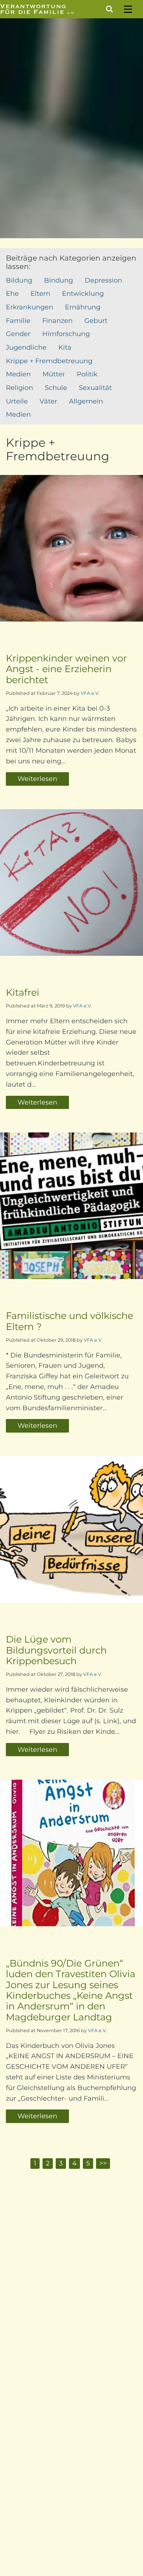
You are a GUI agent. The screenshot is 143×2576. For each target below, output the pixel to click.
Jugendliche (26, 347)
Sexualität (95, 388)
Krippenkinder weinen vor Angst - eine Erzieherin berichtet (66, 669)
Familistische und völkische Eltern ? (69, 1321)
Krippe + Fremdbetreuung (49, 361)
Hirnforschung (66, 334)
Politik (87, 374)
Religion (19, 388)
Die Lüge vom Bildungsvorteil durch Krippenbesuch (56, 1650)
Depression (103, 280)
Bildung (19, 280)
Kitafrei (23, 992)
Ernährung (83, 307)
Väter (48, 401)
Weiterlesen (37, 779)
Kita (65, 347)
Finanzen (57, 321)
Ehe (12, 294)
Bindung (58, 280)
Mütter (54, 374)
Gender (18, 334)
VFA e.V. (90, 693)
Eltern (40, 294)
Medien (18, 374)
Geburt (96, 321)
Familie (18, 321)
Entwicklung (83, 294)
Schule (56, 388)
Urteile (17, 401)
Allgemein (86, 401)
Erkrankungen (30, 307)
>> (103, 2163)
